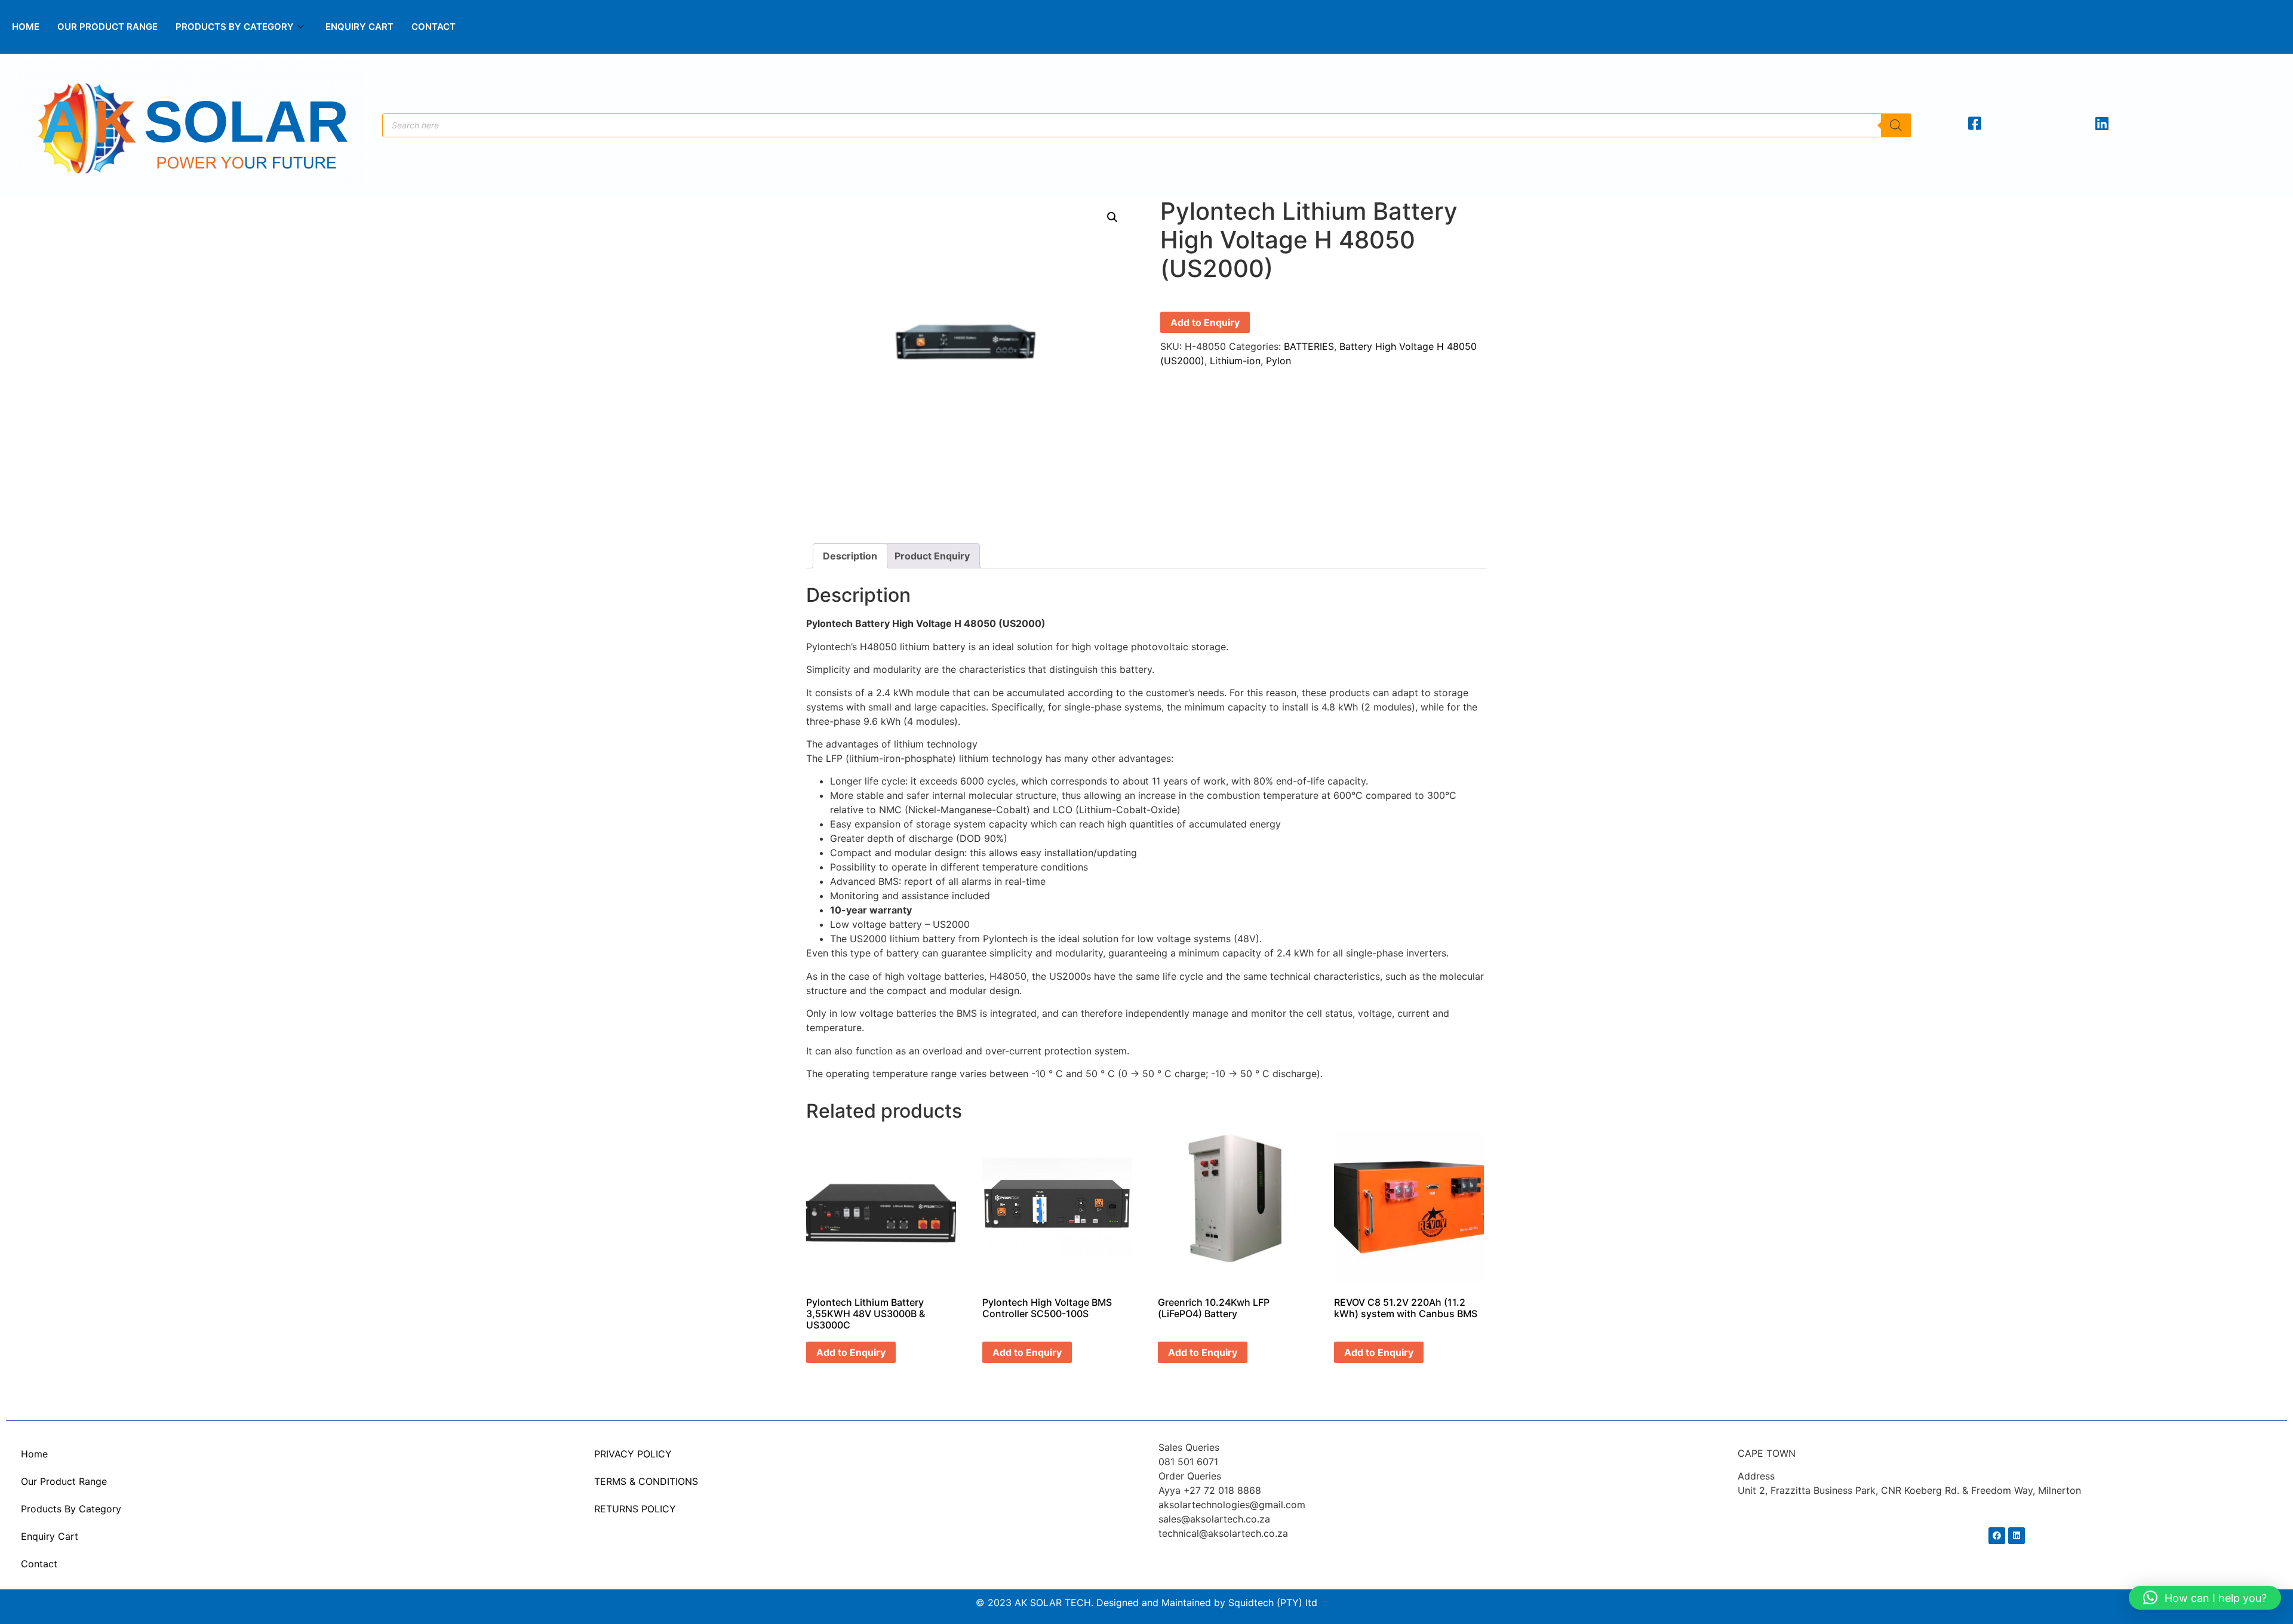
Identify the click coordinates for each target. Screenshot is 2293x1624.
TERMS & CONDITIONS (646, 1481)
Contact (434, 27)
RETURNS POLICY (635, 1509)
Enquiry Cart (359, 27)
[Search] (1896, 125)
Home (26, 27)
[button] (1112, 217)
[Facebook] (1997, 1536)
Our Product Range (107, 27)
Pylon (1278, 361)
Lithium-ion (1235, 361)
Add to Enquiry (1205, 322)
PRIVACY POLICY (633, 1454)
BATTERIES (1309, 346)
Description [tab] (850, 556)
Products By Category (235, 27)
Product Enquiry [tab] (932, 556)
